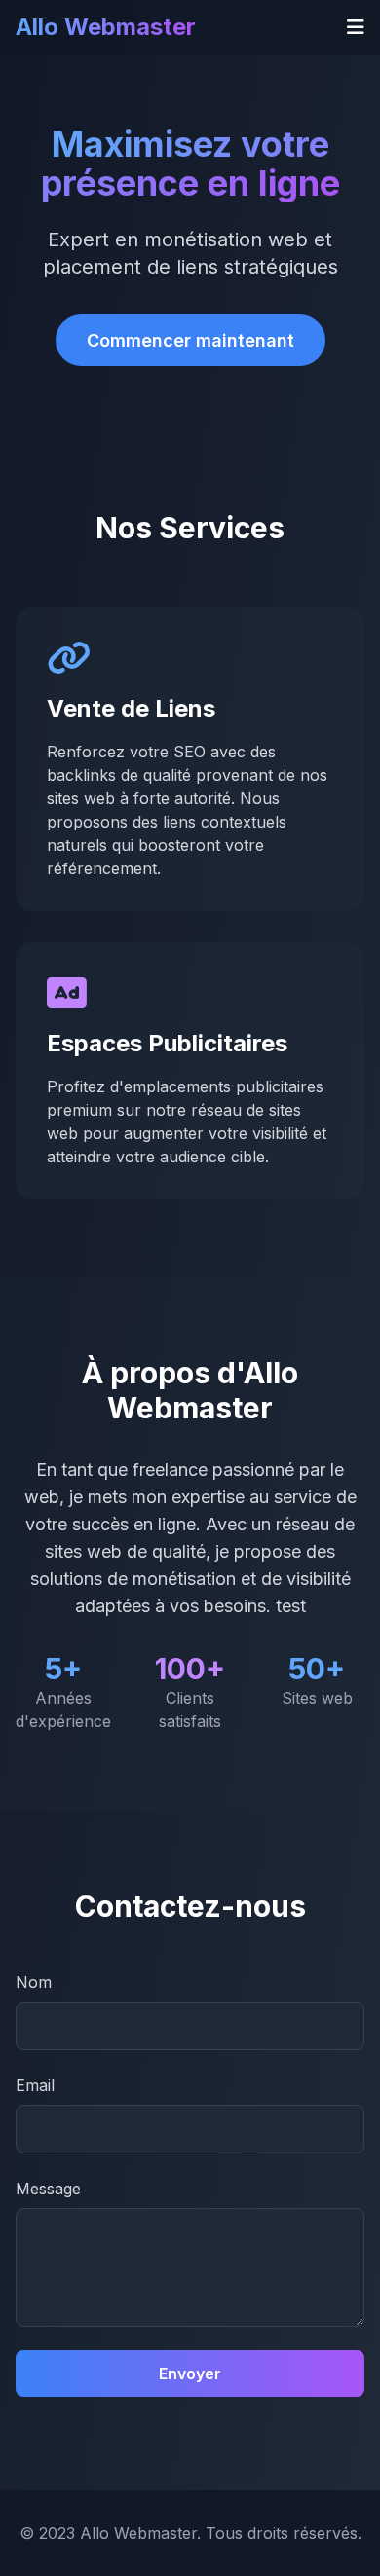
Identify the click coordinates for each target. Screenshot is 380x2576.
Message (48, 2189)
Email (35, 2085)
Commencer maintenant (190, 340)
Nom (34, 1982)
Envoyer (190, 2374)
